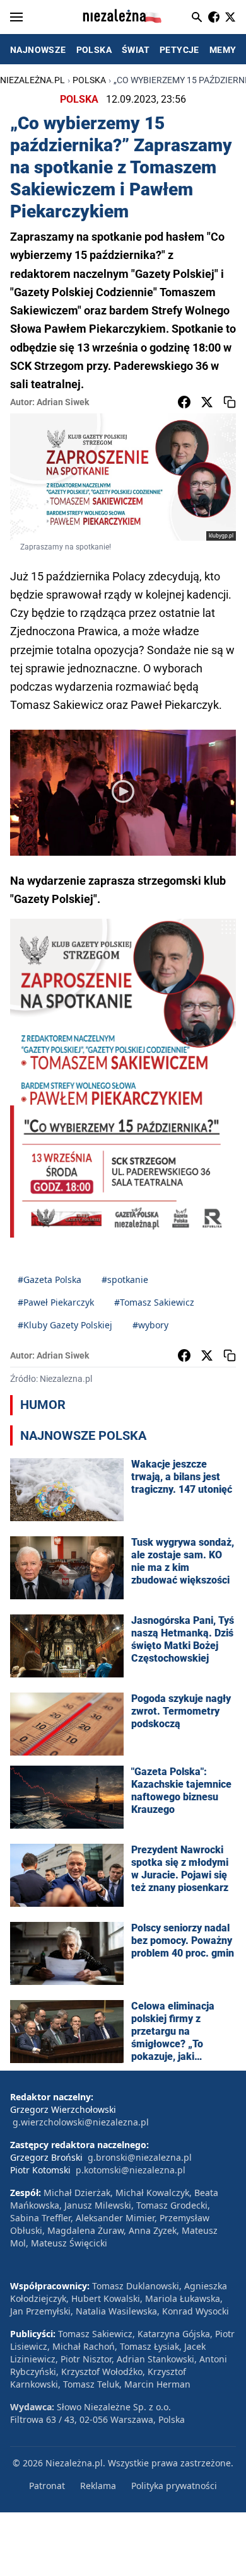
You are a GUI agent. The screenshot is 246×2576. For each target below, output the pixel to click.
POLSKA (94, 50)
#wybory (150, 1325)
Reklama (98, 2486)
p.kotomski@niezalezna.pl (131, 2170)
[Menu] (16, 17)
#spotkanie (125, 1279)
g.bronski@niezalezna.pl (140, 2157)
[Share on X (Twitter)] (207, 402)
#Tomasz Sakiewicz (154, 1302)
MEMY (223, 50)
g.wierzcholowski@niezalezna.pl (81, 2122)
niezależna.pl (32, 80)
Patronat (47, 2486)
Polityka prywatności (174, 2486)
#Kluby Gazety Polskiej (65, 1325)
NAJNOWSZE (38, 50)
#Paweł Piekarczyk (56, 1302)
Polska (89, 80)
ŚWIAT (136, 50)
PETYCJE (179, 50)
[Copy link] (230, 402)
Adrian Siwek (63, 402)
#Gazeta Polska (50, 1279)
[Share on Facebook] (184, 402)
